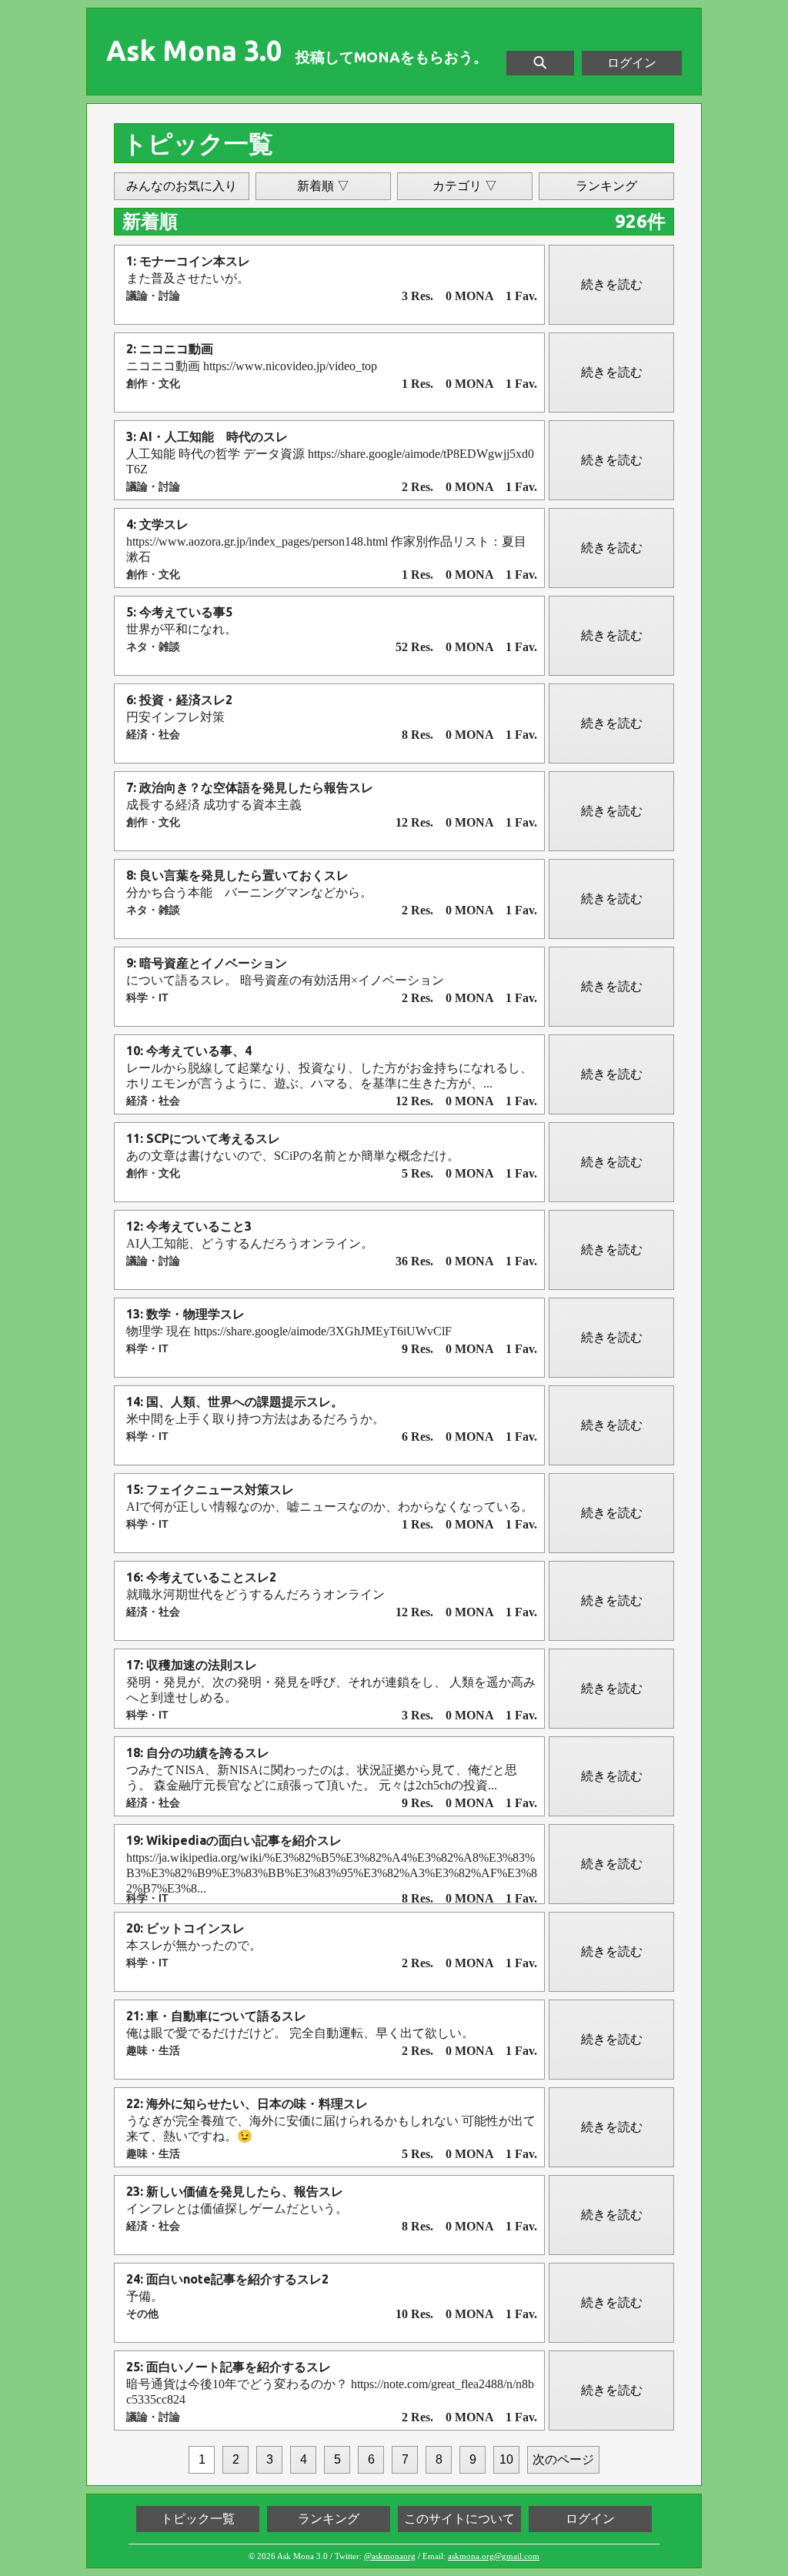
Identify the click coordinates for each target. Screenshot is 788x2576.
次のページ (563, 2459)
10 (506, 2459)
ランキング (606, 186)
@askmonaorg (390, 2556)
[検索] (540, 63)
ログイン (632, 63)
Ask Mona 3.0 (194, 51)
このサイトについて (459, 2519)
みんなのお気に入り (182, 186)
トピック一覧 (198, 2519)
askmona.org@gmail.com (494, 2556)
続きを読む (612, 284)
